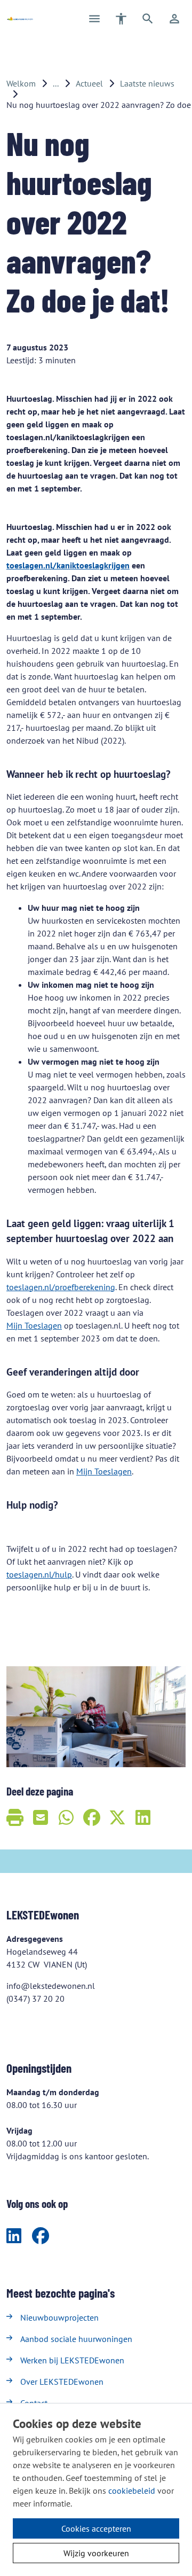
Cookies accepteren (96, 2528)
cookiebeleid (132, 2491)
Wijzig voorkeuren (96, 2553)
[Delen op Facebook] (92, 1817)
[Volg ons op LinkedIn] (14, 2236)
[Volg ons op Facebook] (41, 2236)
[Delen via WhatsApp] (66, 1817)
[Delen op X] (117, 1817)
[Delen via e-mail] (41, 1817)
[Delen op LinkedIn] (143, 1817)
